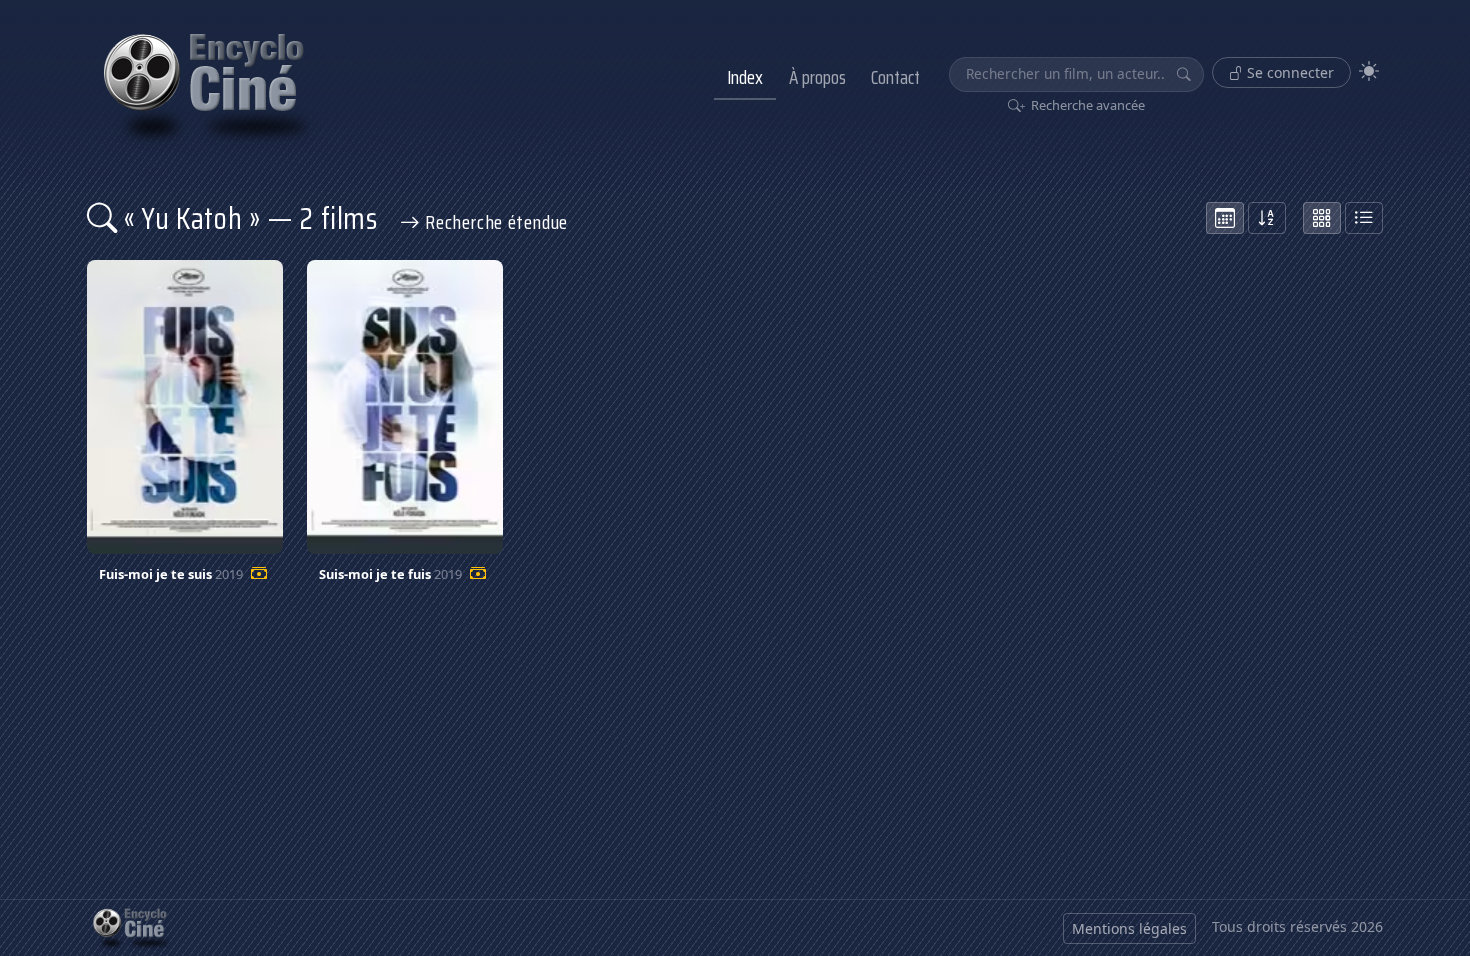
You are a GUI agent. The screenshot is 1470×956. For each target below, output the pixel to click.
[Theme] (1369, 71)
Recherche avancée (1086, 105)
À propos (817, 77)
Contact (895, 77)
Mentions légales (1129, 928)
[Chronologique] (1225, 218)
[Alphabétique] (1267, 218)
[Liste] (1364, 218)
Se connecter (1288, 72)
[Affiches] (1322, 218)
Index (745, 77)
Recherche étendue (494, 222)
